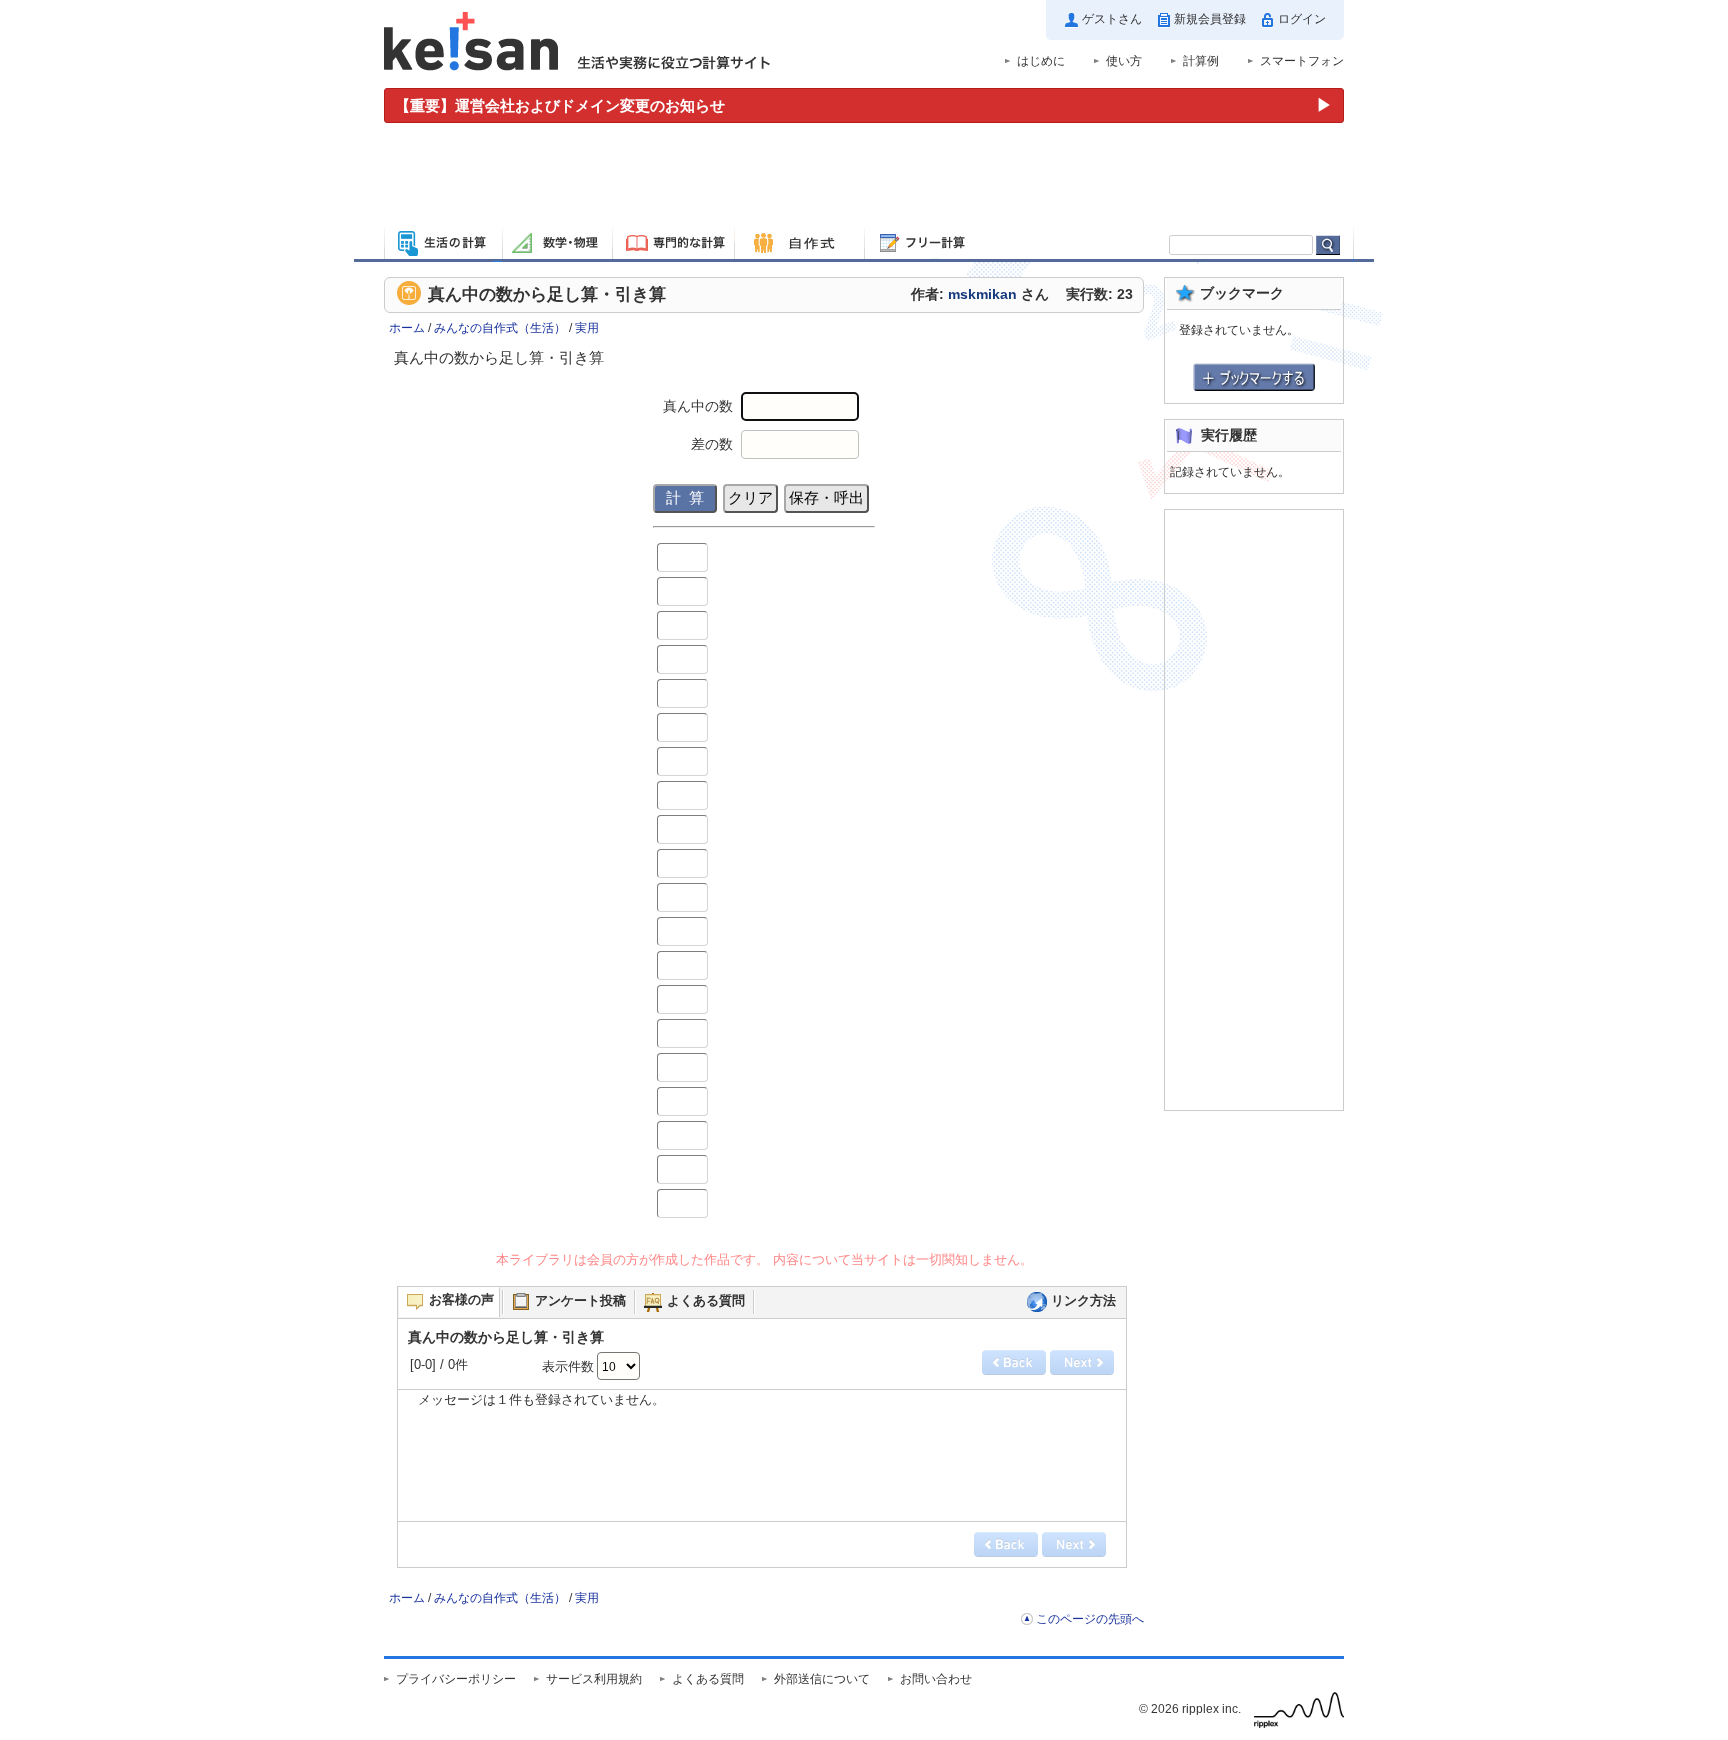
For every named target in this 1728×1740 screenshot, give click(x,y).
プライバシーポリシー (456, 1679)
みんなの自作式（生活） (500, 328)
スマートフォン (1302, 61)
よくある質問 (708, 1679)
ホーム (407, 328)
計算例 (1201, 61)
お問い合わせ (936, 1679)
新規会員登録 (1210, 19)
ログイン (1302, 19)
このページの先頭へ (1090, 1619)
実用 (587, 328)
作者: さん (980, 294)
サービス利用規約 (594, 1679)
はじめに (1041, 61)
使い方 (1124, 61)
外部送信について (822, 1679)
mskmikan (982, 294)
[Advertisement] (864, 178)
